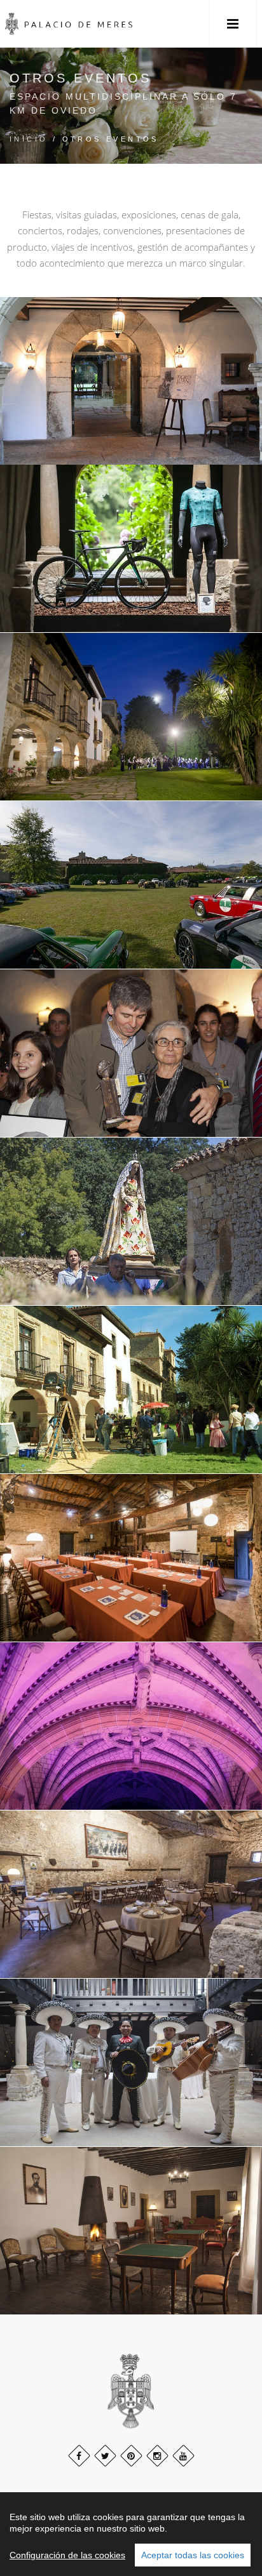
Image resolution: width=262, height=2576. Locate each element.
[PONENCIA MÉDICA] (131, 1726)
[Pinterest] (131, 2456)
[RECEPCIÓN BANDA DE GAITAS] (131, 717)
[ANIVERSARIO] (131, 1895)
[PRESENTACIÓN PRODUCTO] (131, 549)
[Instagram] (157, 2456)
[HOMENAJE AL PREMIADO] (131, 1053)
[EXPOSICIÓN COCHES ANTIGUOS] (131, 885)
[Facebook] (79, 2456)
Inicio (29, 139)
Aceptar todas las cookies (193, 2555)
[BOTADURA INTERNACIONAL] (131, 2063)
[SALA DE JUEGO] (131, 2231)
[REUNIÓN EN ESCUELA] (131, 1558)
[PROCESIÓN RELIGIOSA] (131, 1222)
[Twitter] (105, 2456)
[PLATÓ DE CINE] (131, 1390)
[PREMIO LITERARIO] (131, 381)
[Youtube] (183, 2456)
